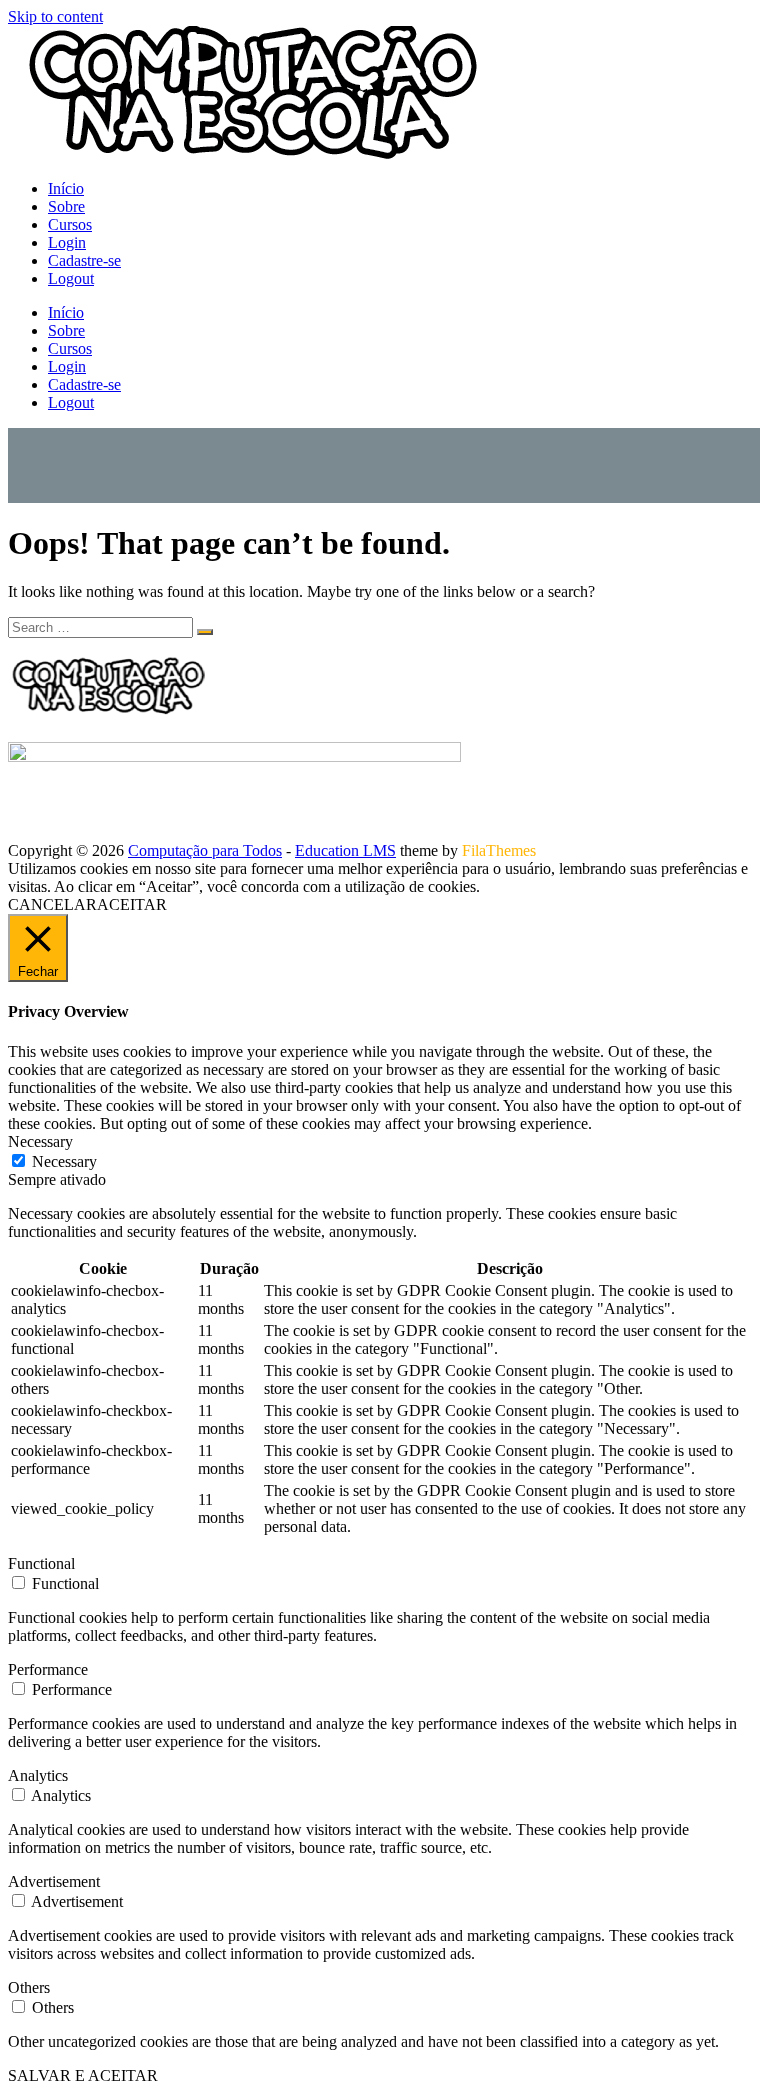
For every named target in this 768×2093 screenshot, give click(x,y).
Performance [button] (48, 1669)
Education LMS (345, 850)
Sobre (66, 206)
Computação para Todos (205, 850)
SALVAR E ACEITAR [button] (83, 2075)
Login (67, 242)
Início (66, 188)
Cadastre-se (84, 260)
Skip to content (55, 16)
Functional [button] (41, 1563)
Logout (71, 278)
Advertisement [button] (54, 1881)
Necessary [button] (40, 1141)
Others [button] (29, 1987)
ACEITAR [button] (132, 904)
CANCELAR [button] (52, 904)
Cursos (70, 224)
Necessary (64, 1161)
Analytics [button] (38, 1775)
